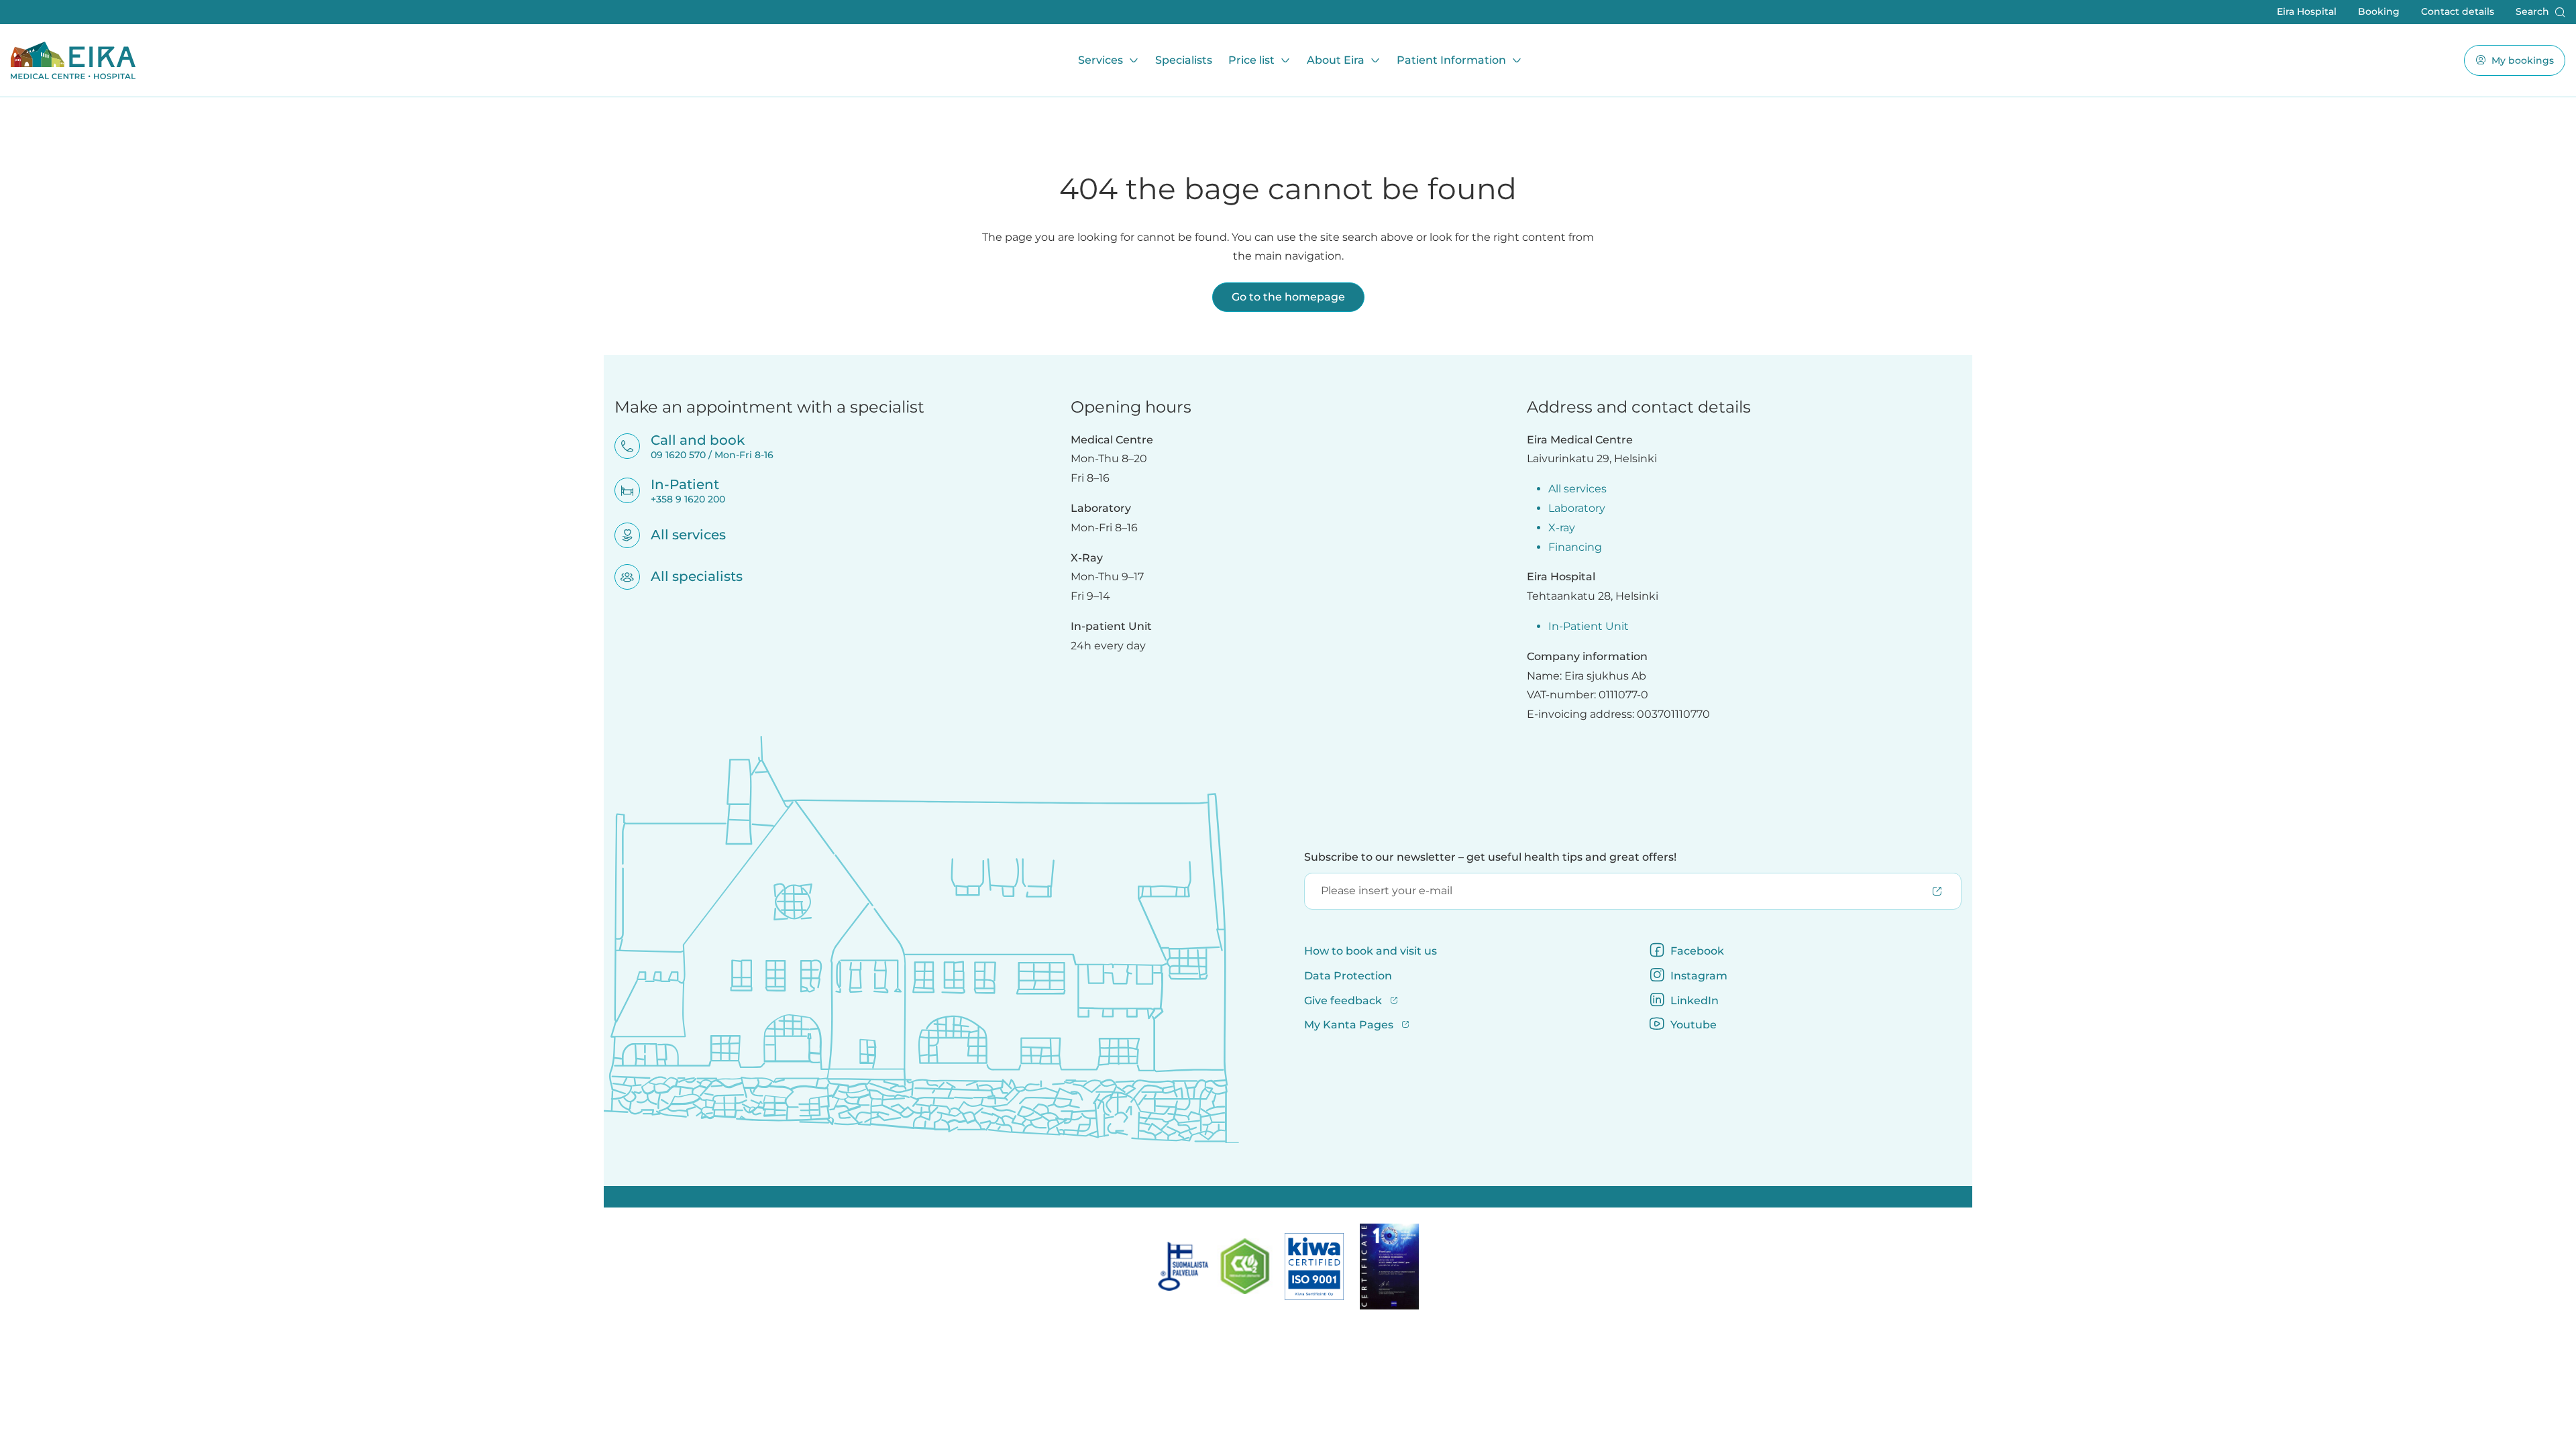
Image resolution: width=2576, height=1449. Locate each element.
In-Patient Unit (1589, 626)
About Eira (1336, 60)
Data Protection (1348, 976)
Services (1101, 60)
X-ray (1562, 528)
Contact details (2458, 11)
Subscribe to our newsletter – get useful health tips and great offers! (1490, 857)
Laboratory (1577, 508)
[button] (2540, 12)
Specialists (1184, 60)
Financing (1575, 547)
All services (680, 535)
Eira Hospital (2307, 11)
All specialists (688, 576)
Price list (1251, 60)
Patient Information (1451, 60)
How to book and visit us (1371, 951)
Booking (2379, 11)
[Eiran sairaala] (73, 60)
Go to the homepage (1288, 297)
